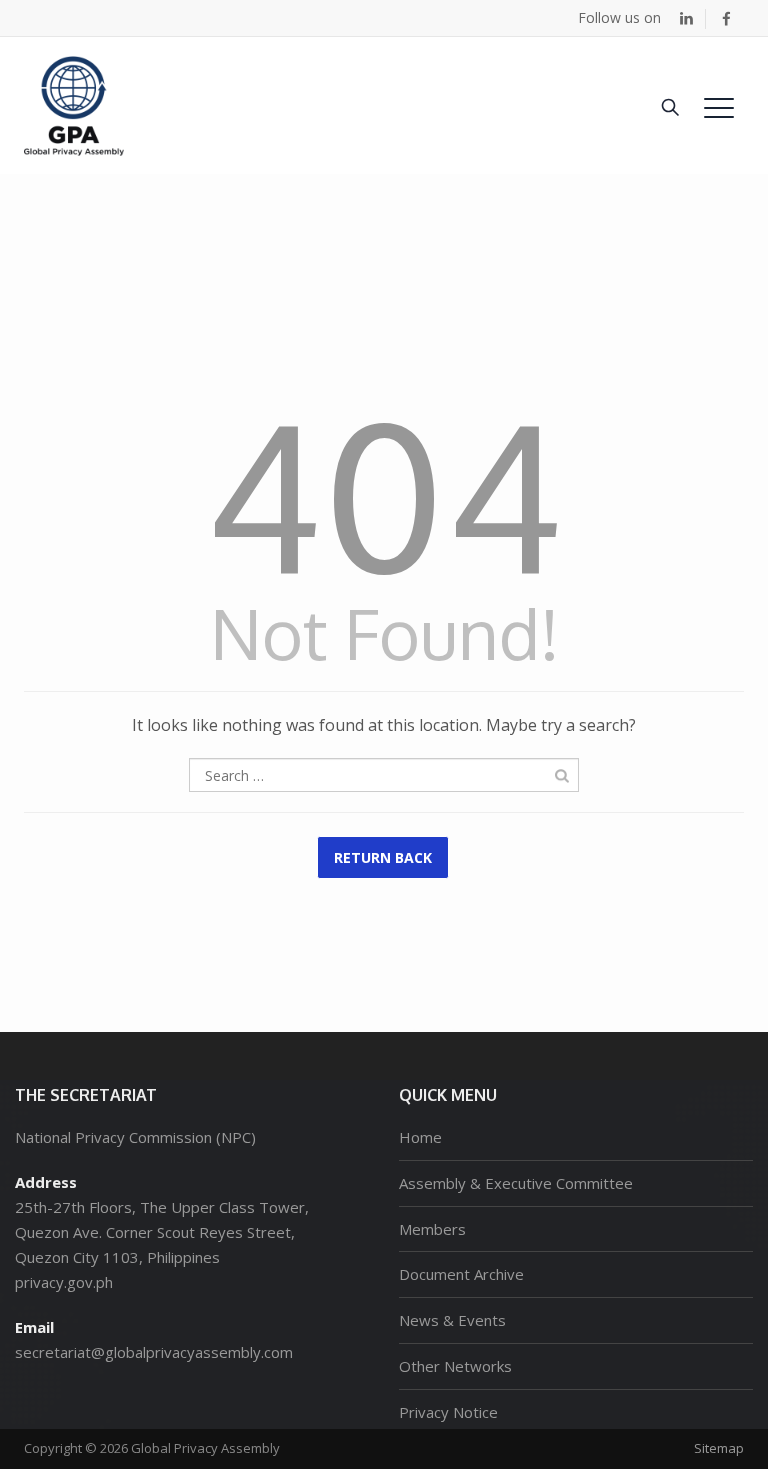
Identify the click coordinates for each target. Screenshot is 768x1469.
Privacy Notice (448, 1412)
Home (420, 1137)
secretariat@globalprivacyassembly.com (154, 1352)
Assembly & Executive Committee (516, 1183)
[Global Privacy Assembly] (74, 105)
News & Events (452, 1320)
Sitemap (719, 1448)
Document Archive (461, 1274)
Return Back (383, 857)
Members (432, 1229)
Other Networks (455, 1366)
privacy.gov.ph (64, 1282)
